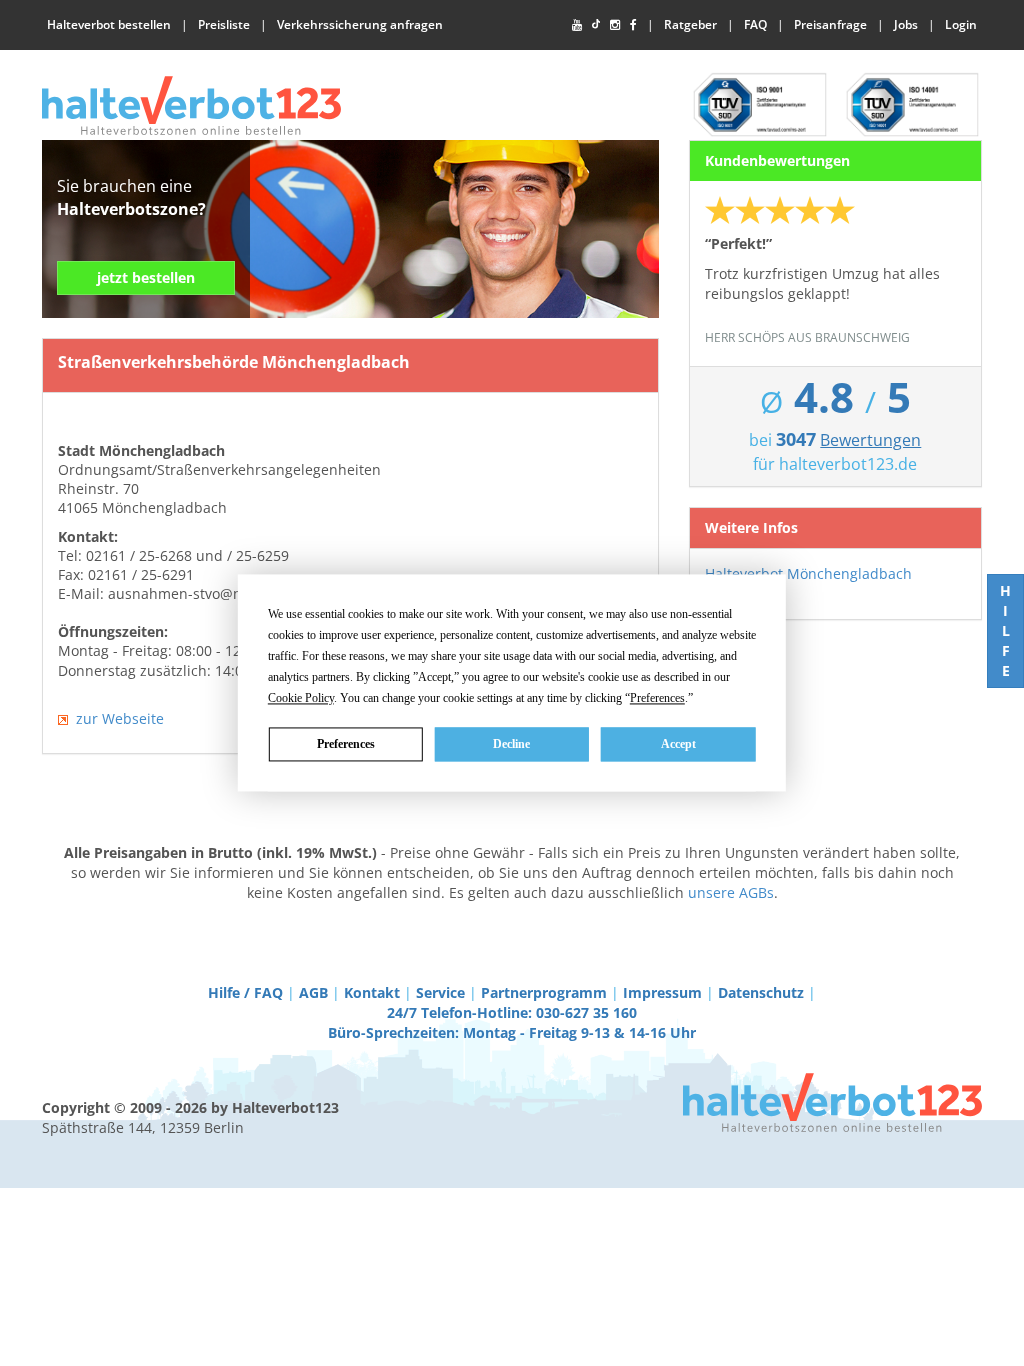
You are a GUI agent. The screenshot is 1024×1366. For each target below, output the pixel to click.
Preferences (346, 744)
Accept (678, 744)
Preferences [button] (657, 698)
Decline (511, 744)
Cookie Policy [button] (301, 698)
